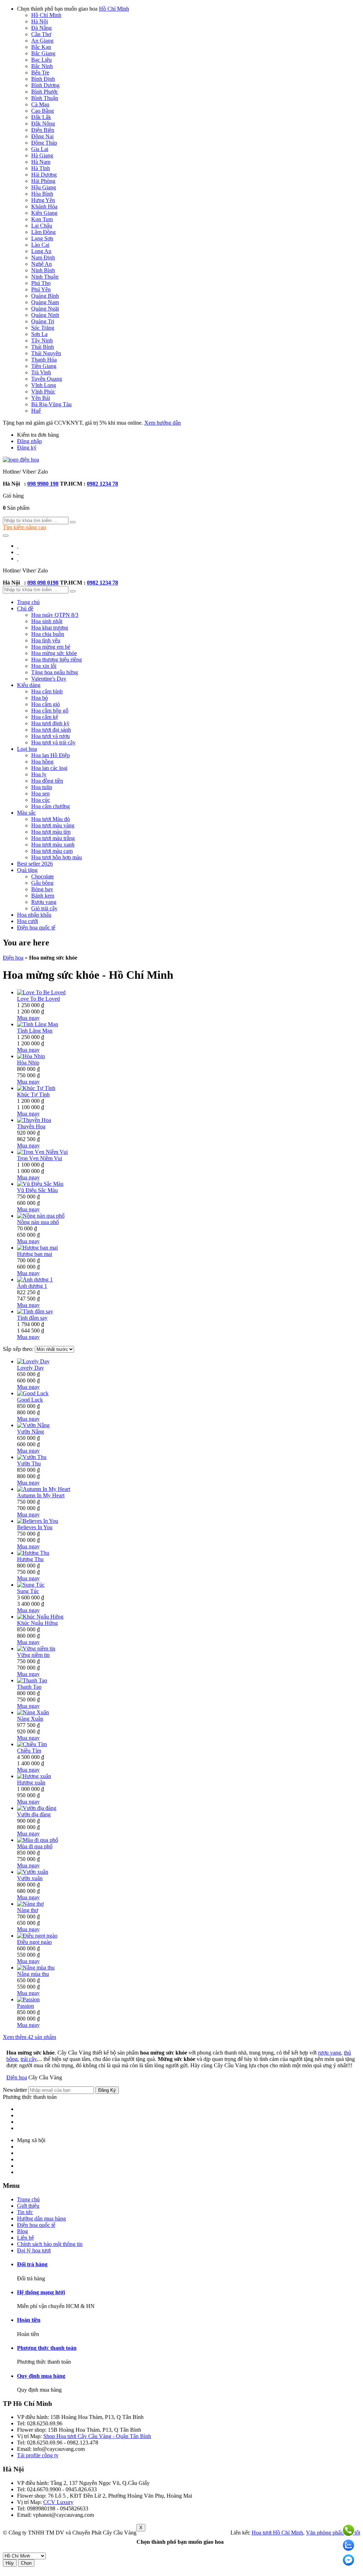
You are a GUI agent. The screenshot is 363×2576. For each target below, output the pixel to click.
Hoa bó (40, 698)
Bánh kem (43, 896)
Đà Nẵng (41, 28)
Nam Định (43, 258)
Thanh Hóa (44, 360)
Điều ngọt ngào (34, 1942)
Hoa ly (39, 774)
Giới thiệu (28, 2206)
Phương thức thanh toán (30, 2097)
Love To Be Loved (38, 999)
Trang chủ (28, 602)
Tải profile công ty (38, 2455)
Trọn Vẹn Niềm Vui (40, 1158)
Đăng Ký (107, 2090)
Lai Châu (42, 226)
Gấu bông (42, 883)
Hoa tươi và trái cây (53, 742)
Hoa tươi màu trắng (53, 838)
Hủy (10, 2563)
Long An (41, 251)
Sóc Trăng (43, 328)
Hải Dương (44, 175)
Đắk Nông (43, 124)
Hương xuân (31, 1782)
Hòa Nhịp (28, 1063)
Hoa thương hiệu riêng (57, 660)
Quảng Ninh (45, 315)
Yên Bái (41, 398)
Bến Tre (40, 72)
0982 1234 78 (102, 484)
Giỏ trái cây (44, 908)
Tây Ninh (42, 340)
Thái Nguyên (46, 353)
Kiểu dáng (29, 685)
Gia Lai (40, 149)
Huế (36, 411)
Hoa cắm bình (47, 691)
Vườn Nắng (30, 1432)
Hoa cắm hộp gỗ (50, 711)
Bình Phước (45, 92)
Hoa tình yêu (46, 640)
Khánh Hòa (44, 206)
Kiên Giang (44, 213)
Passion (26, 2006)
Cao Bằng (43, 111)
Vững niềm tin (33, 1655)
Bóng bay (42, 889)
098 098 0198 (43, 583)
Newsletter (15, 2090)
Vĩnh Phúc (43, 392)
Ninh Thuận (45, 277)
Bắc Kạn (41, 47)
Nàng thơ (27, 1910)
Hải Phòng (43, 181)
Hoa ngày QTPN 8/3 (55, 615)
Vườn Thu (29, 1463)
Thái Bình (43, 347)
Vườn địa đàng (34, 1814)
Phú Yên (41, 289)
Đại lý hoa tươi (34, 2250)
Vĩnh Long (44, 385)
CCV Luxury (58, 2502)
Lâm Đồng (43, 232)
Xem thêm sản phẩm (29, 2037)
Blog (23, 2231)
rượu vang (330, 2053)
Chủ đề (25, 608)
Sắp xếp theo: (19, 1349)
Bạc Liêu (41, 60)
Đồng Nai (42, 136)
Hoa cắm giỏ (46, 704)
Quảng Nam (45, 302)
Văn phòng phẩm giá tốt (333, 2533)
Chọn (26, 2563)
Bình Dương (45, 85)
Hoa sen (40, 794)
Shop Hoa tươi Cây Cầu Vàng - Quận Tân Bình (97, 2436)
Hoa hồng (42, 762)
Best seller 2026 (35, 864)
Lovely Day (30, 1368)
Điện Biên (43, 130)
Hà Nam (41, 162)
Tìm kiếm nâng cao (24, 527)
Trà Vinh (41, 372)
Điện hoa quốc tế (36, 927)
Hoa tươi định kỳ (50, 723)
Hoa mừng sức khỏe (54, 653)
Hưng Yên (43, 200)
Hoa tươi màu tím (51, 832)
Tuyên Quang (47, 379)
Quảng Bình (45, 296)
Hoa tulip (42, 787)
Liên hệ (26, 2238)
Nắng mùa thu (33, 1974)
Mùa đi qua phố (35, 1846)
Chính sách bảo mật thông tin (50, 2244)
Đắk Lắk (41, 117)
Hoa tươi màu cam (52, 851)
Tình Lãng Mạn (35, 1031)
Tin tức (25, 2212)
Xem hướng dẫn (163, 423)
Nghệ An (41, 264)
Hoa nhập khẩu (34, 915)
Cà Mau (40, 104)
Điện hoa (13, 958)
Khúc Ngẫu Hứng (37, 1623)
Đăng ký (27, 448)
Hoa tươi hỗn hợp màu (57, 857)
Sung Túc (28, 1591)
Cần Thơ (41, 34)
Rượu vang (44, 902)
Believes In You (35, 1527)
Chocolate (43, 876)
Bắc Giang (43, 53)
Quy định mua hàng (41, 2376)
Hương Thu (30, 1559)
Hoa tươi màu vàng (53, 825)
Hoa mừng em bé (51, 647)
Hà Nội (40, 21)
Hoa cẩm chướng (51, 806)
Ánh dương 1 (32, 1286)
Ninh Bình (43, 270)
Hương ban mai (35, 1254)
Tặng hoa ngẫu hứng (55, 672)
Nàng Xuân (30, 1719)
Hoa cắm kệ (45, 717)
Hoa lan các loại (49, 768)
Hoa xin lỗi (44, 666)
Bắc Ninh (42, 66)
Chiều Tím (29, 1751)
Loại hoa (27, 749)
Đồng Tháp (44, 143)
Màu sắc (26, 813)
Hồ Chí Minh (114, 9)
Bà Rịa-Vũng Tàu (51, 404)
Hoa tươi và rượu (51, 736)
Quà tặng (27, 870)
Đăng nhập (29, 441)
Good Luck (30, 1400)
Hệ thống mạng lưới (41, 2292)
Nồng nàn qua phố (38, 1222)
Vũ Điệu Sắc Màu (37, 1190)
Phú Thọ (41, 283)
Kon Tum (42, 219)
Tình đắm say (32, 1318)
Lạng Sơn (42, 238)
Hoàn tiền (29, 2320)
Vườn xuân (30, 1878)
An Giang (42, 41)
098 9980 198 (43, 484)
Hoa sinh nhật (47, 621)
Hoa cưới (27, 921)
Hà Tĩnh (41, 168)
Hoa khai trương (50, 628)
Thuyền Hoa (31, 1126)
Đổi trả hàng (32, 2264)
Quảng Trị (43, 321)
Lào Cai (40, 245)
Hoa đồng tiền (47, 781)
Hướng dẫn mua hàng (41, 2219)
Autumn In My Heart (41, 1495)
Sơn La (39, 334)
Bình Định (43, 79)
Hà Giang (42, 155)
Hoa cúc (41, 800)
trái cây (29, 2059)
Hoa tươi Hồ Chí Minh (277, 2533)
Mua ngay (28, 1018)
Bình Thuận (45, 98)
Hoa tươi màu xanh (53, 845)
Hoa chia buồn (48, 634)
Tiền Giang (44, 366)
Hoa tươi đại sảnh (51, 730)
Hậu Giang (44, 187)
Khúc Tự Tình (33, 1094)
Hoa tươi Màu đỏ (51, 819)
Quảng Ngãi (45, 309)
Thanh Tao (29, 1687)
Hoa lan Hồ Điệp (51, 755)
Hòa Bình (42, 194)
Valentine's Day (49, 679)
